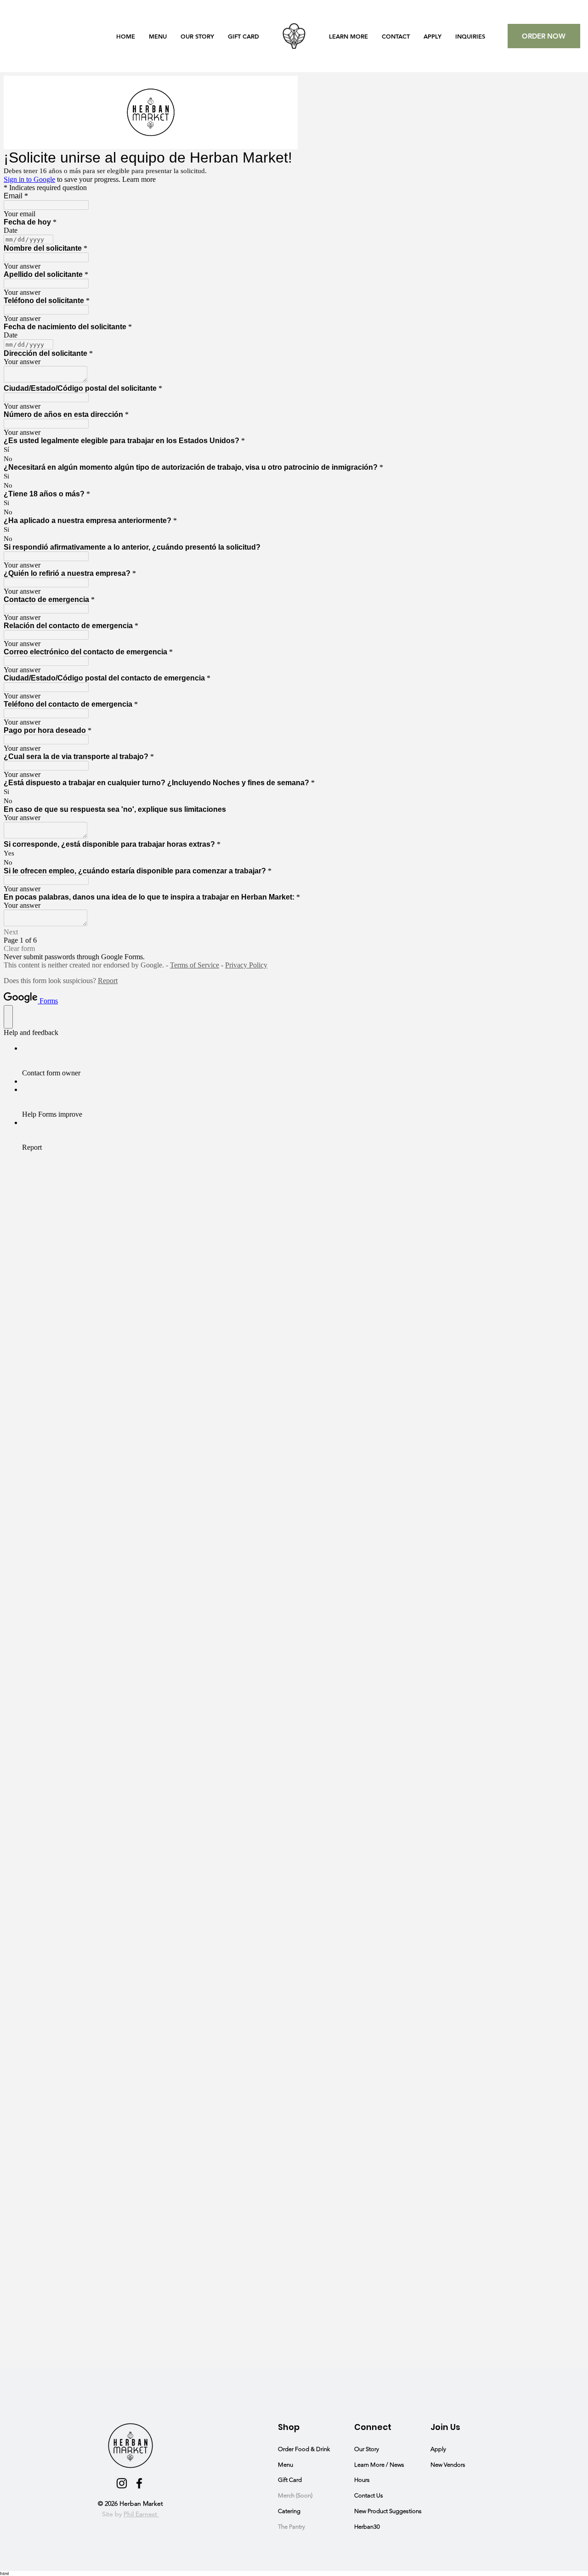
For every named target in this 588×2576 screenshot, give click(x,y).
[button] (348, 36)
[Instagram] (122, 2483)
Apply (438, 2449)
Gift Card (291, 2480)
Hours (362, 2480)
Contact (365, 2495)
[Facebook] (139, 2483)
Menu (286, 2465)
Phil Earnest (141, 2514)
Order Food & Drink (305, 2449)
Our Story (367, 2449)
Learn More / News (379, 2465)
